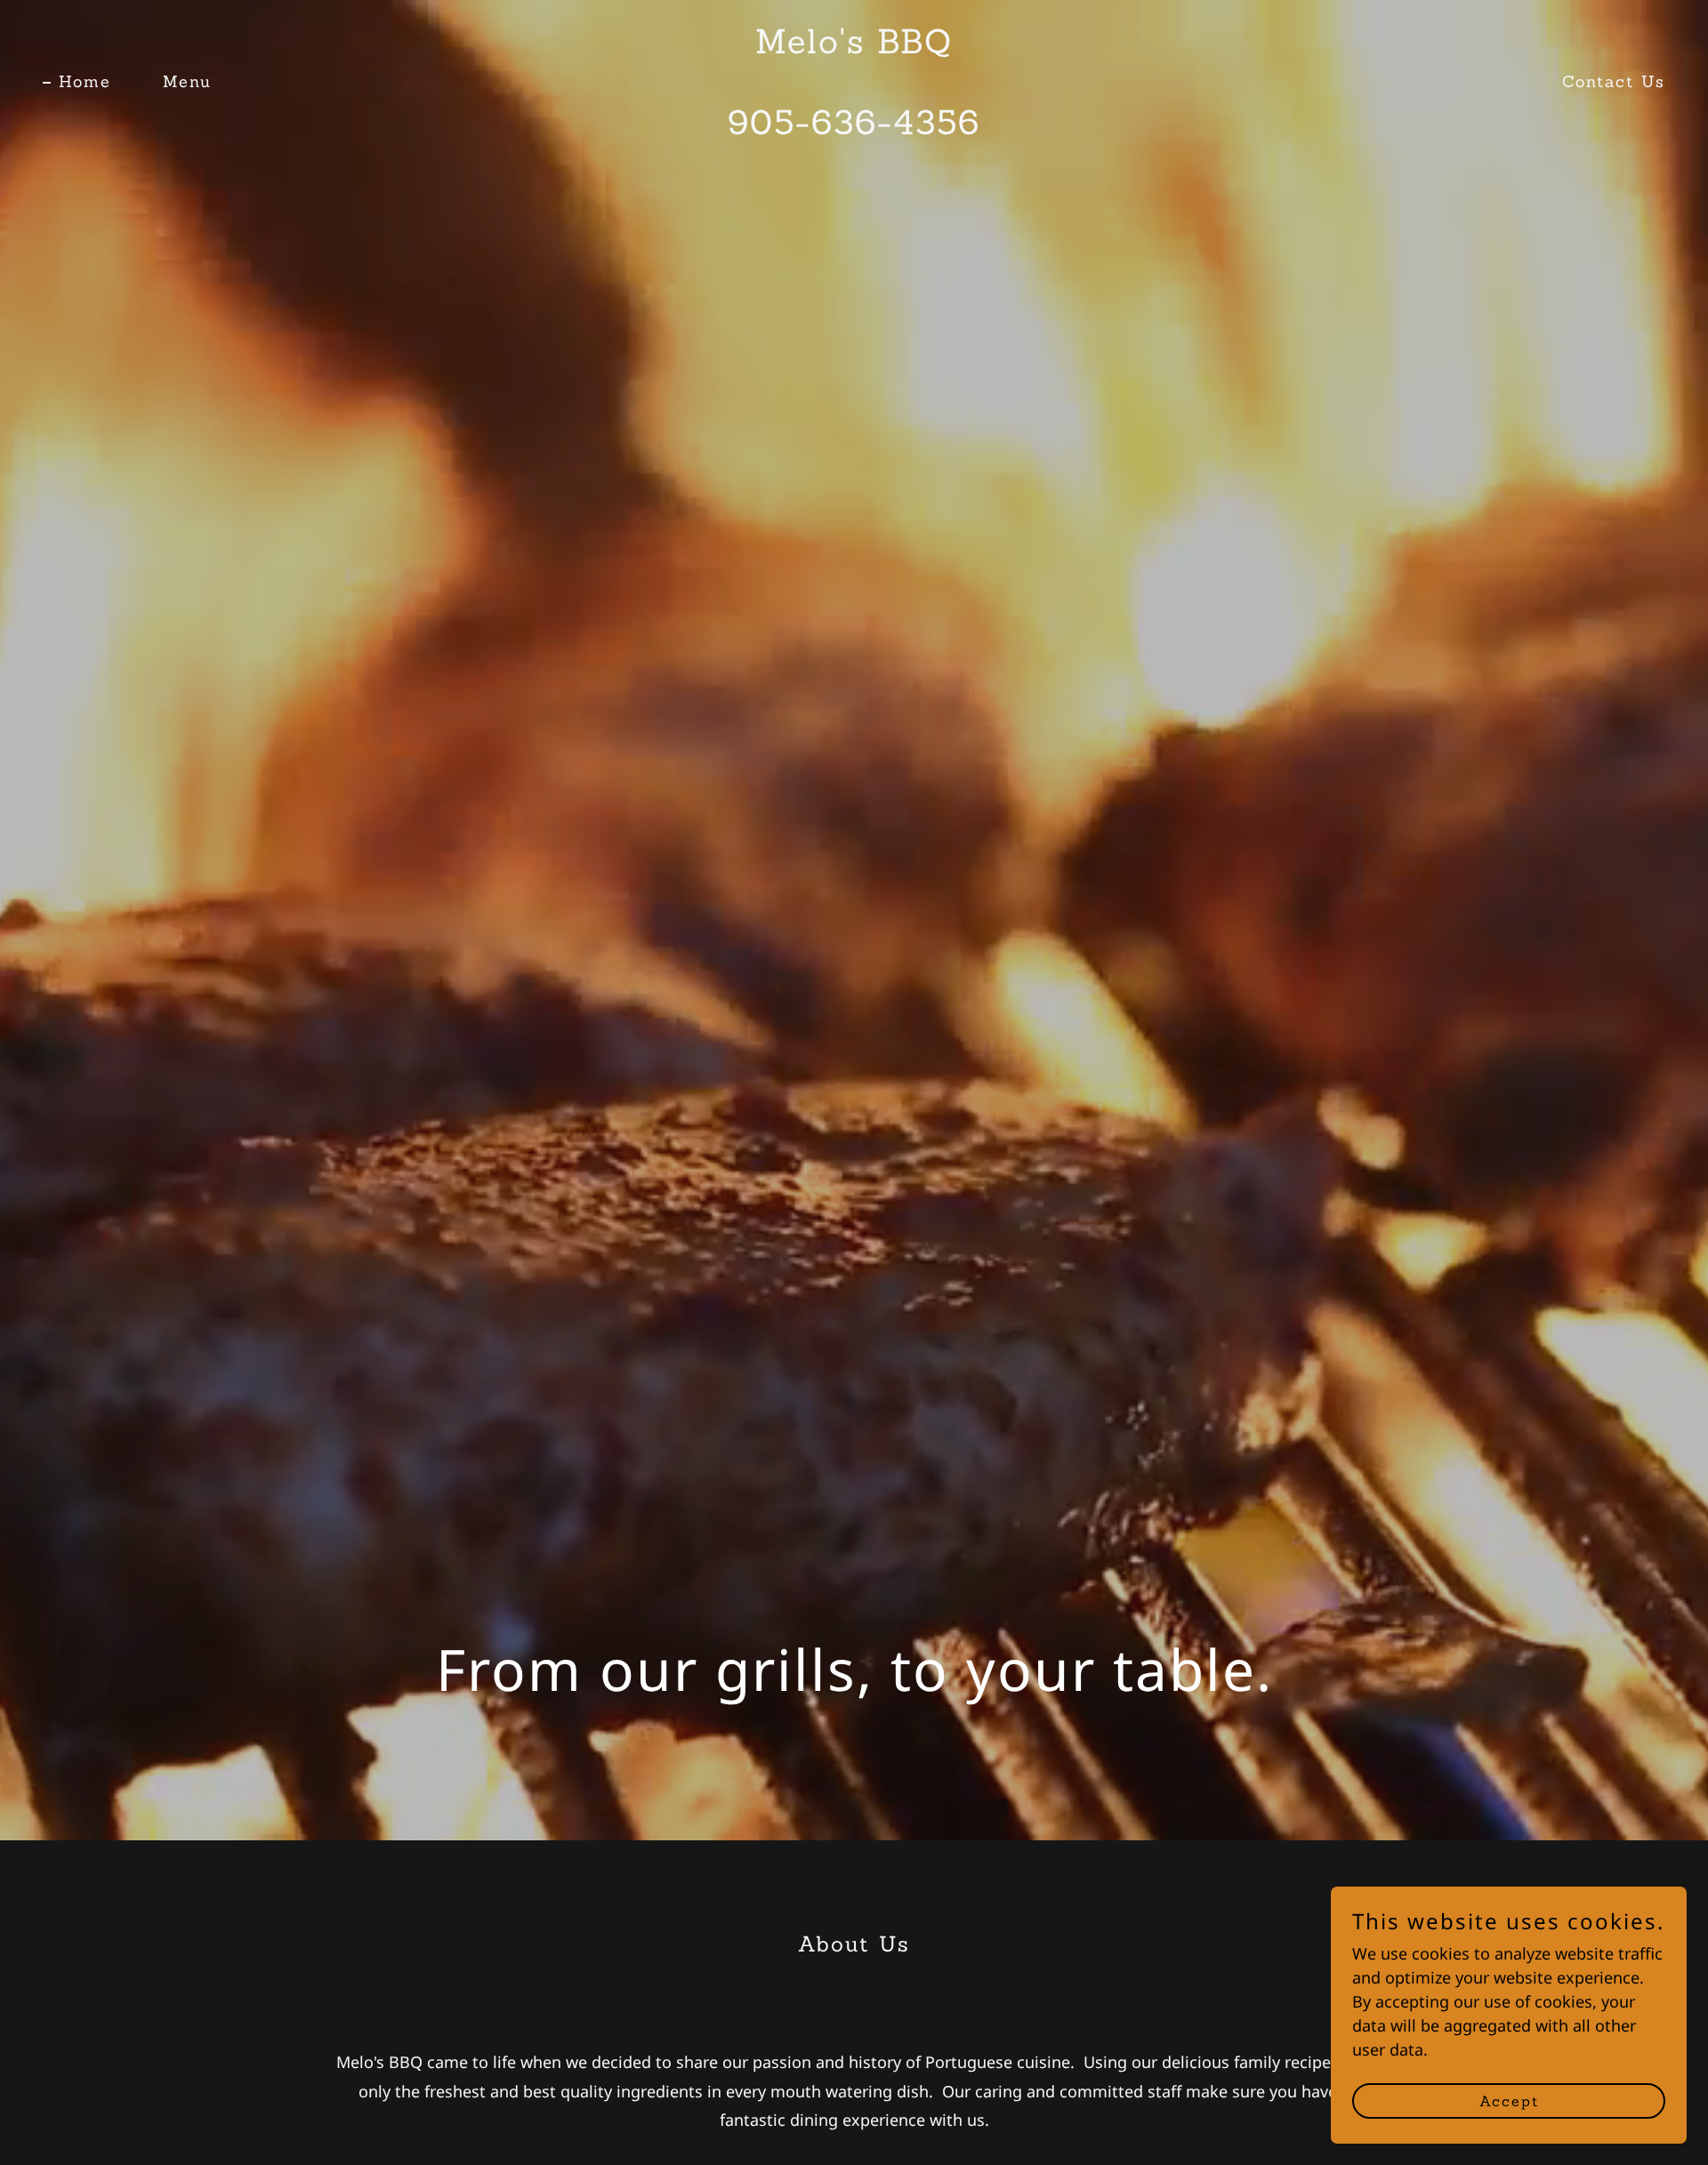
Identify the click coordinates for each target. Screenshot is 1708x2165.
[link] (854, 128)
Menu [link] (187, 81)
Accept (1509, 2101)
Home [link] (85, 81)
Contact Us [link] (1614, 81)
